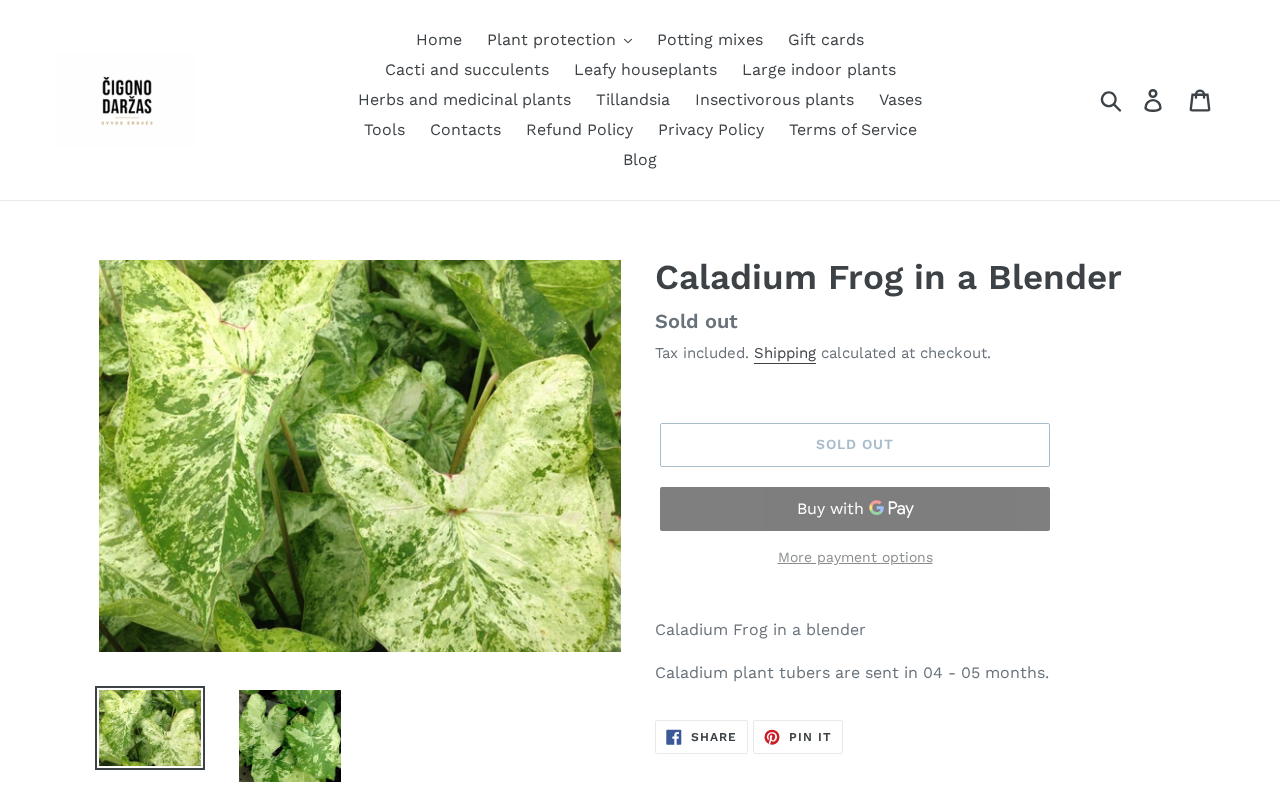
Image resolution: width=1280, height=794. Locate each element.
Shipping (785, 353)
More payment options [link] (855, 557)
